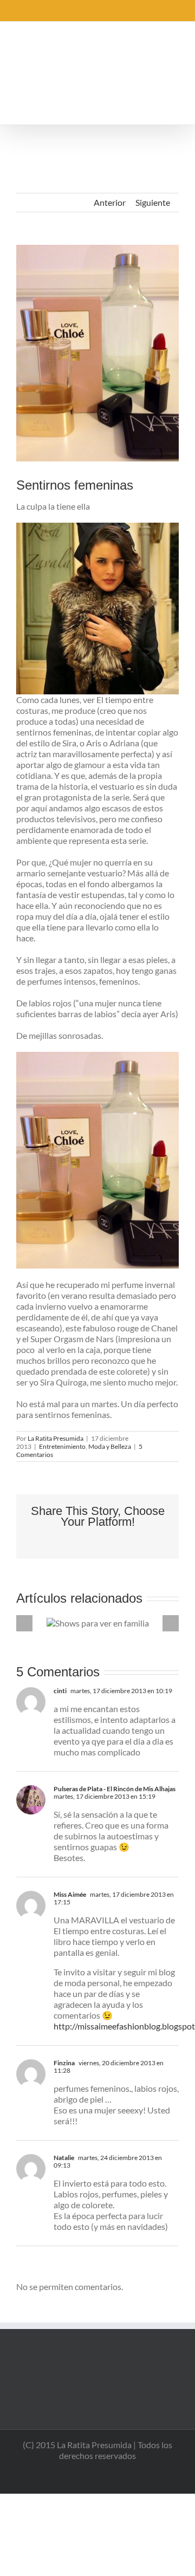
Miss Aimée (70, 1894)
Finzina (64, 2063)
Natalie (64, 2158)
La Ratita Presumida (56, 1438)
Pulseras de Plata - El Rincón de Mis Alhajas (115, 1789)
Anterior (110, 202)
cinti (60, 1691)
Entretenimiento (62, 1446)
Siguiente (153, 202)
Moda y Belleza (110, 1446)
